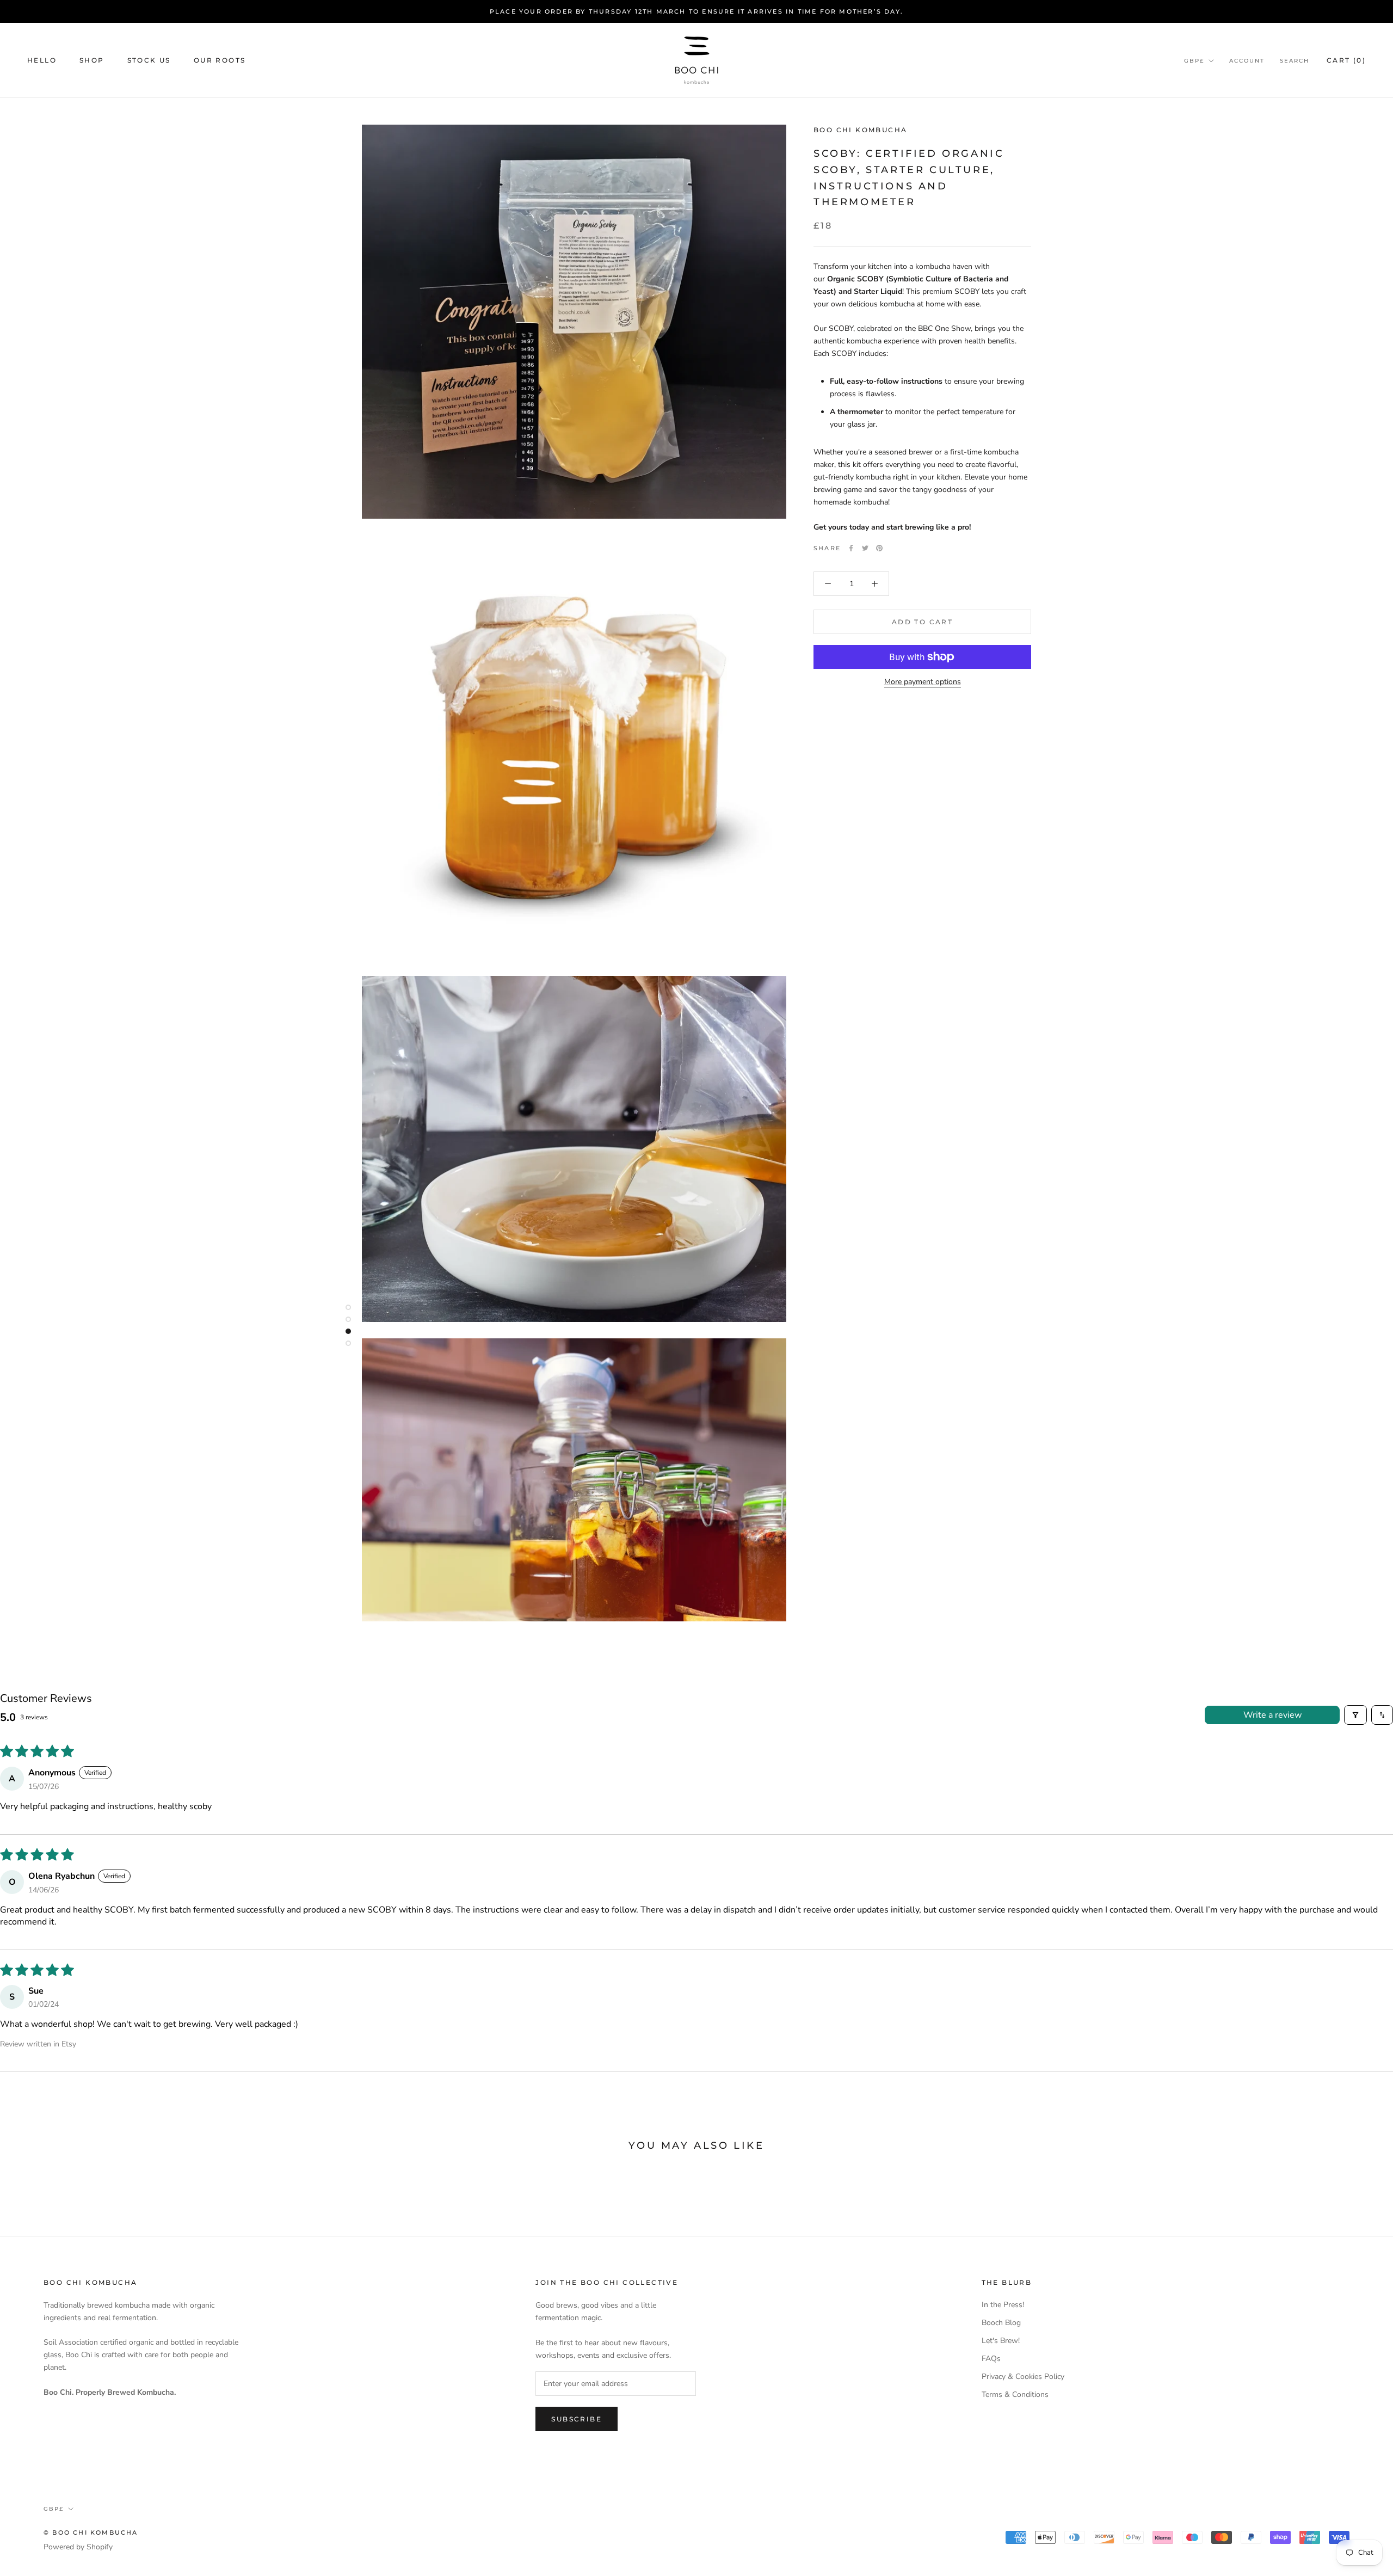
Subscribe (577, 2419)
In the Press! (1003, 2305)
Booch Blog (1001, 2323)
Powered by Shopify (78, 2547)
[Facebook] (851, 548)
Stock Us (149, 60)
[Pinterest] (879, 548)
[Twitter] (865, 548)
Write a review (1272, 1715)
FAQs (991, 2359)
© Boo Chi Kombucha (91, 2532)
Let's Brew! (1001, 2341)
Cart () (1346, 60)
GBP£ (1194, 61)
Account (1247, 61)
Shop (92, 60)
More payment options (923, 682)
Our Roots (220, 60)
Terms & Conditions (1015, 2394)
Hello (42, 60)
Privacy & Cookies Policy (1023, 2377)
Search (1295, 61)
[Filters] (1355, 1715)
